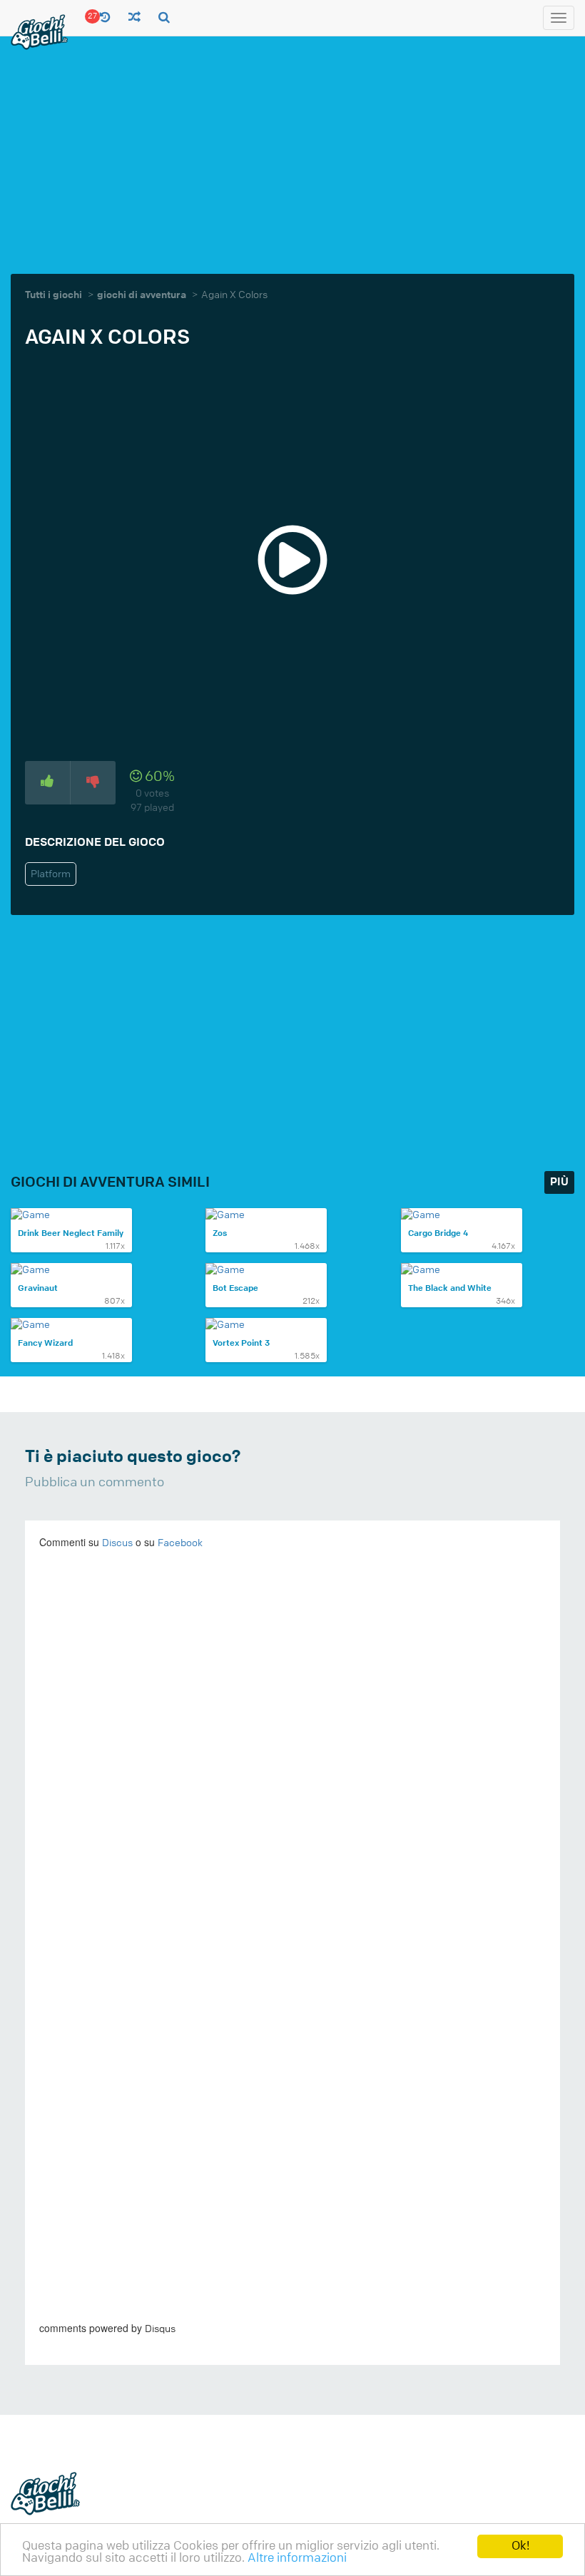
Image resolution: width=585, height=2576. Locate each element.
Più (559, 1182)
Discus (117, 1543)
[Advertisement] (298, 153)
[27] (105, 18)
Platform (51, 874)
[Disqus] (292, 1757)
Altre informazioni (297, 2558)
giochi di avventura (142, 295)
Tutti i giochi (54, 295)
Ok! (520, 2546)
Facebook (180, 1543)
